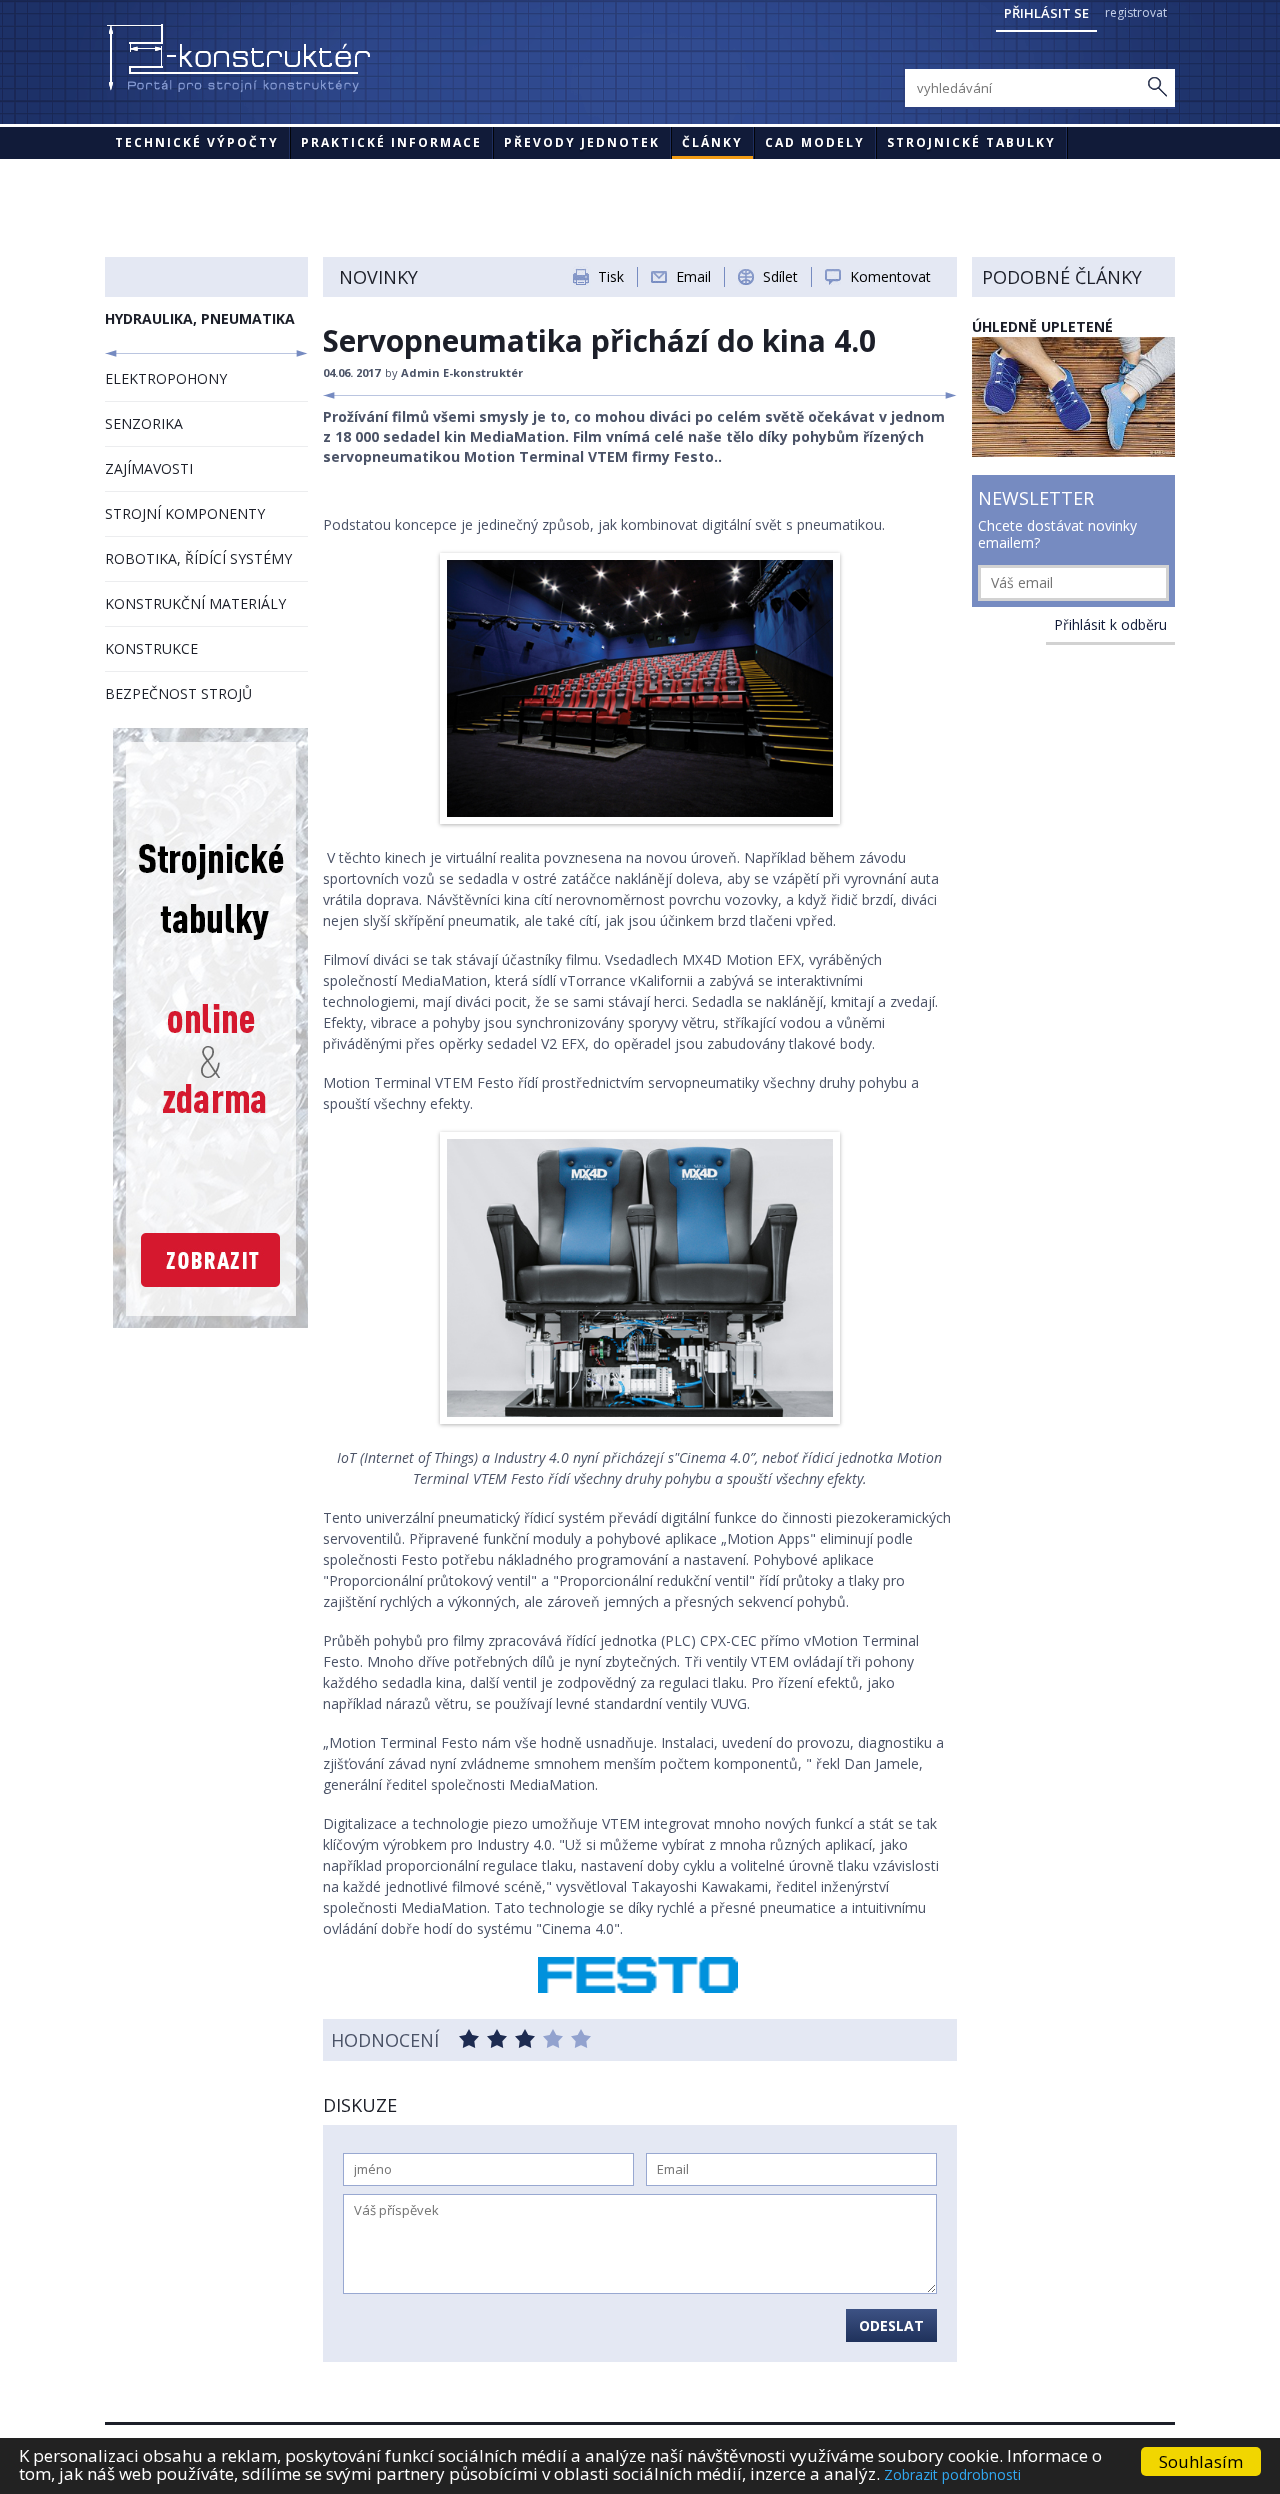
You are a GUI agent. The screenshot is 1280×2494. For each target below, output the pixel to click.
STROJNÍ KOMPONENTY (185, 513)
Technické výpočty (197, 142)
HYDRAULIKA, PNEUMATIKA (200, 318)
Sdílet (780, 276)
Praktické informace (391, 142)
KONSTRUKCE (151, 648)
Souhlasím (1201, 2461)
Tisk (611, 276)
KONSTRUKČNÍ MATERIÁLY (195, 603)
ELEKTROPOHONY (166, 378)
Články (712, 142)
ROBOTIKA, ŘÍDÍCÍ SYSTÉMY (198, 558)
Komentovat (890, 276)
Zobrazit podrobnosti (952, 2474)
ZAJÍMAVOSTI (149, 468)
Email (693, 276)
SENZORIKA (144, 423)
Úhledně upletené (1042, 326)
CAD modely (815, 142)
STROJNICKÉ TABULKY (971, 142)
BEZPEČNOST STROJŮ (178, 693)
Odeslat (891, 2325)
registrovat (1136, 12)
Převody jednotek (582, 142)
